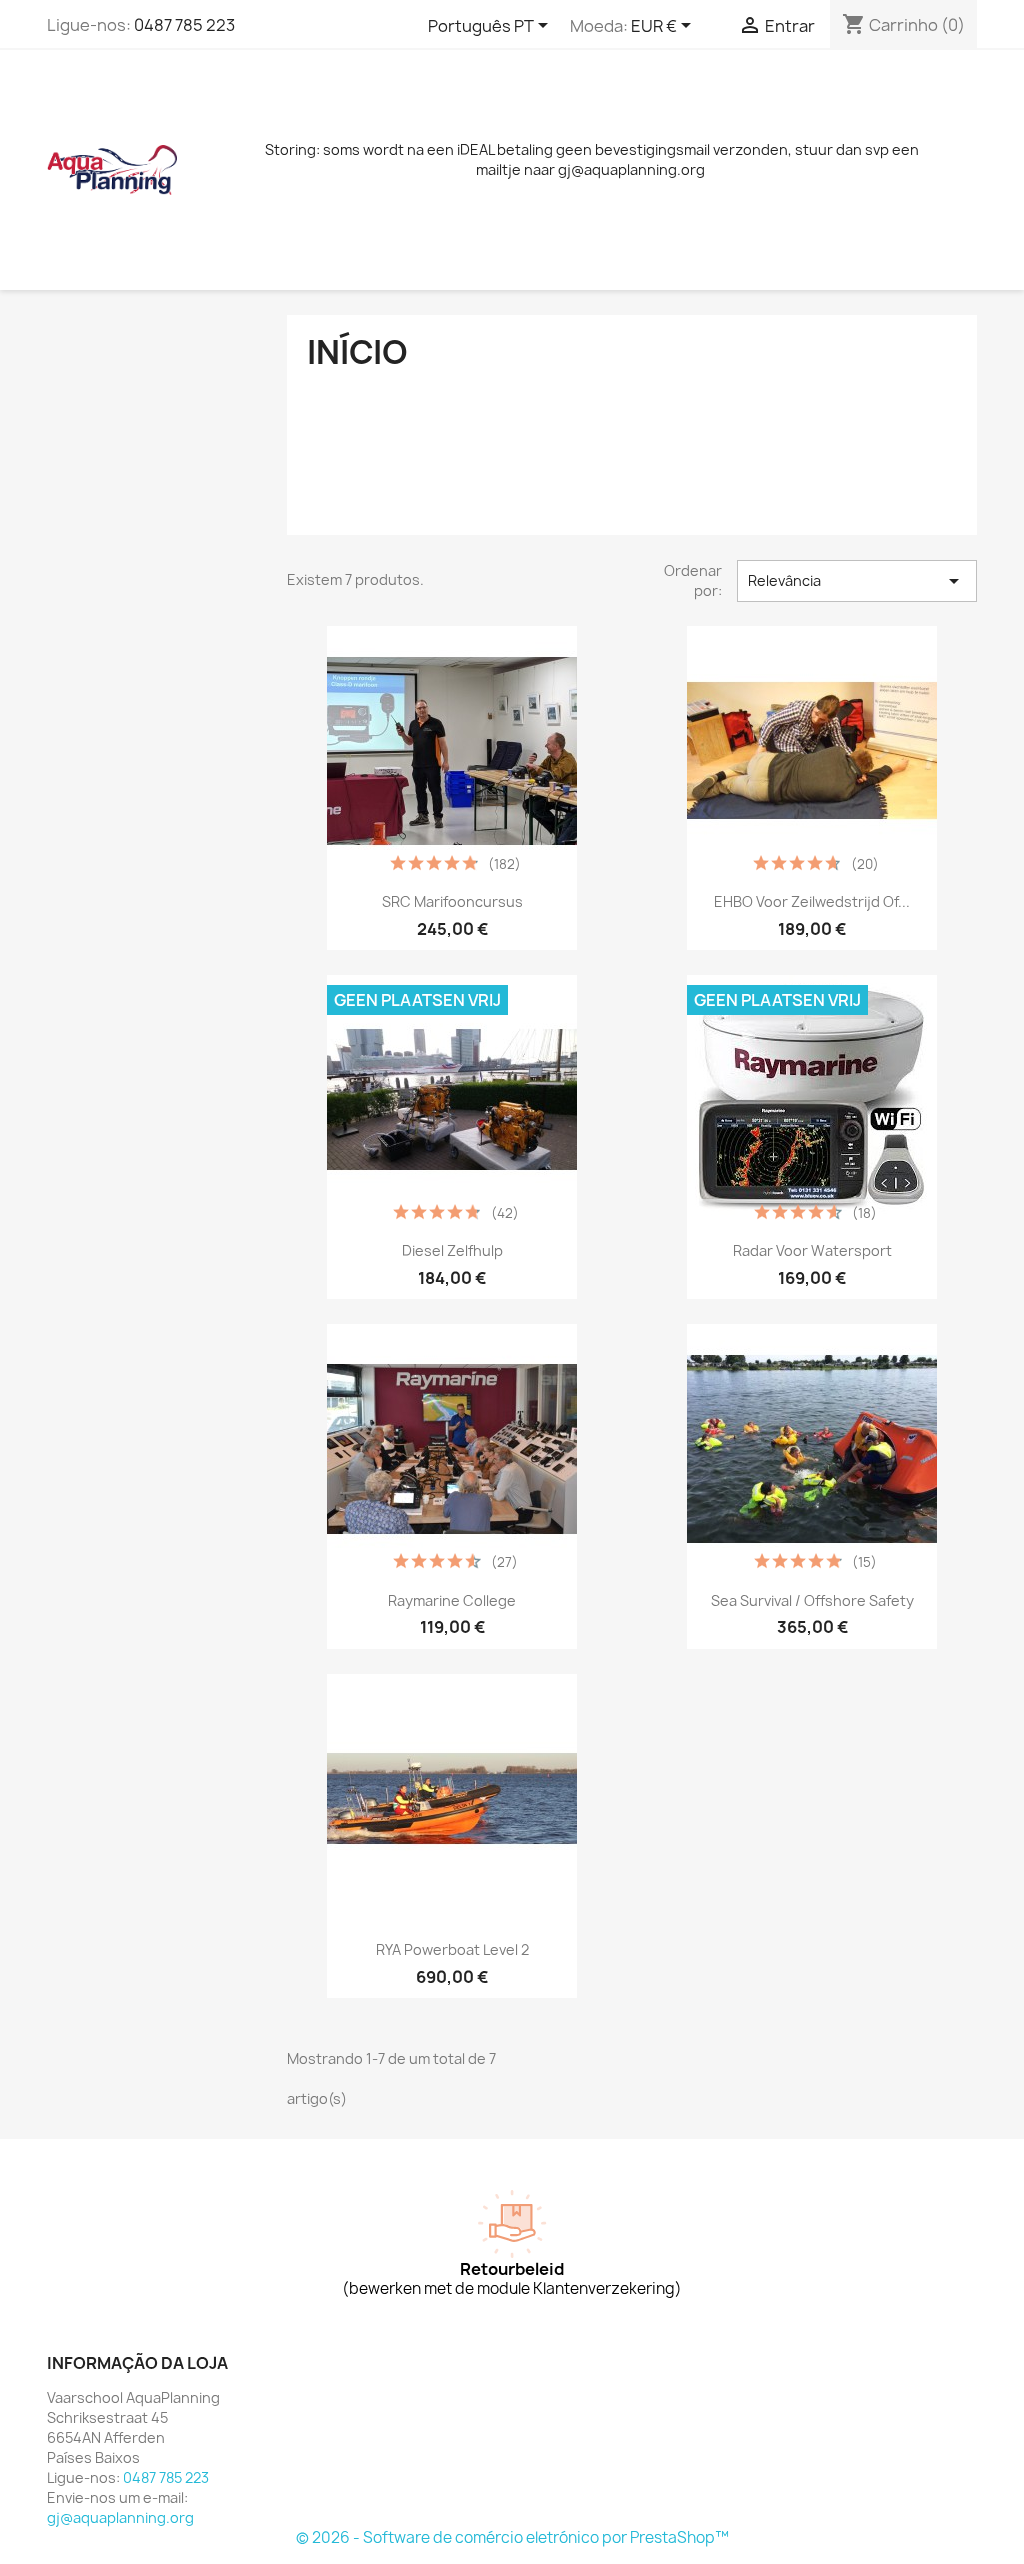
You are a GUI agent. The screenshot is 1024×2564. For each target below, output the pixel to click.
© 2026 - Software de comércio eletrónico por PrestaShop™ (512, 2537)
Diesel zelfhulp (452, 1250)
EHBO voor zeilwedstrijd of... (812, 901)
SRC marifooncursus (452, 901)
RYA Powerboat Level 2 (452, 1949)
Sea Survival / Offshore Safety (812, 1600)
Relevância (857, 581)
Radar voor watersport (812, 1250)
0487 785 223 (184, 25)
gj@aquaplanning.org (120, 2517)
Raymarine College (452, 1600)
